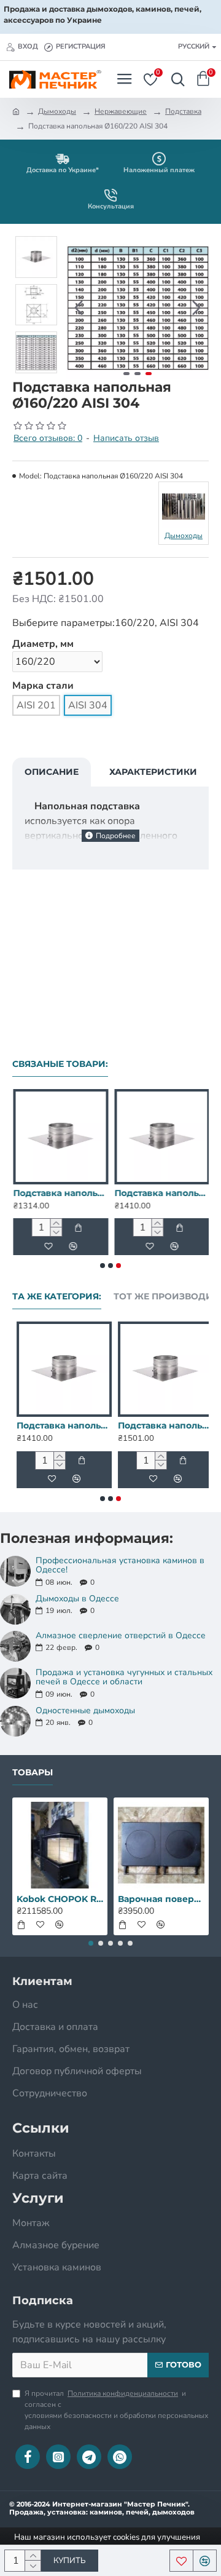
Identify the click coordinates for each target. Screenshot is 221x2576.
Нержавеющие (121, 111)
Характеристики (153, 772)
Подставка (183, 111)
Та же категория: (57, 1297)
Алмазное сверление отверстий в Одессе (121, 1635)
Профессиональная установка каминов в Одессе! (120, 1565)
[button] (79, 308)
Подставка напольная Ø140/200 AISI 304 (161, 1193)
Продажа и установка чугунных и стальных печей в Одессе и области (124, 1677)
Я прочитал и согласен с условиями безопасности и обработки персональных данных (116, 2410)
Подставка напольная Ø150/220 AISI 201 (161, 1425)
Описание (52, 772)
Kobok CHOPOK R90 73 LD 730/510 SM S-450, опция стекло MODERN (60, 1899)
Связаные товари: (60, 1064)
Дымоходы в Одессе (77, 1599)
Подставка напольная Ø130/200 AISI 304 (60, 1193)
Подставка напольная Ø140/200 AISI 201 (60, 1425)
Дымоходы (57, 111)
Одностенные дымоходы (85, 1710)
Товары (33, 1773)
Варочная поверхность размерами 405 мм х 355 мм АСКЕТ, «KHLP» (161, 1899)
